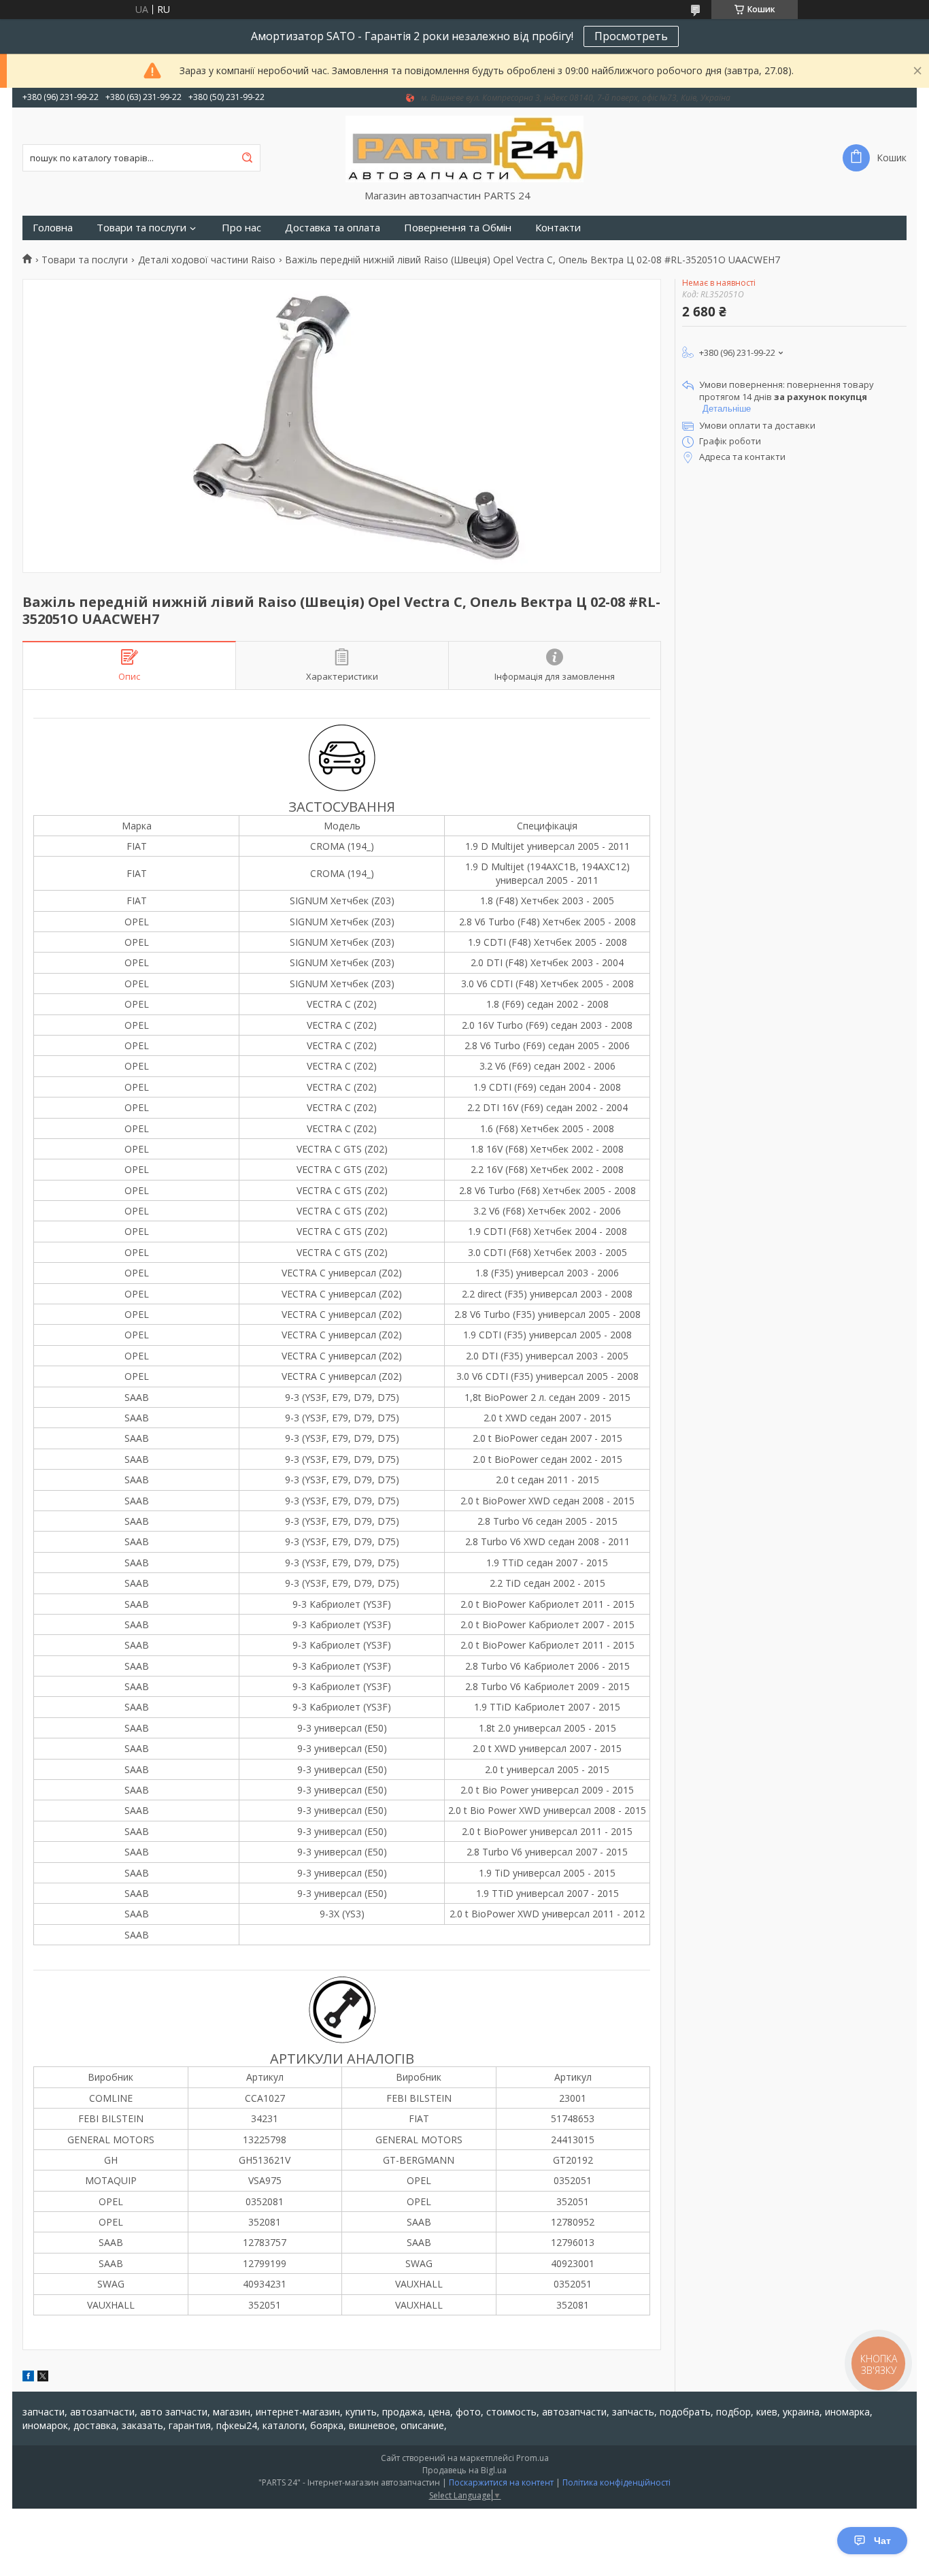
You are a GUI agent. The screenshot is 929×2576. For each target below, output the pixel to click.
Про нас (241, 228)
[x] (43, 2378)
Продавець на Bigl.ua (464, 2470)
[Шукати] (247, 158)
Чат (882, 2541)
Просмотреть (631, 36)
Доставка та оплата (333, 228)
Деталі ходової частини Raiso (207, 260)
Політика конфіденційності (616, 2482)
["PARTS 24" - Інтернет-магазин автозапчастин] (464, 148)
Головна (53, 228)
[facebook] (28, 2378)
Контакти (558, 228)
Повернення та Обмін (458, 228)
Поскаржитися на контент (501, 2482)
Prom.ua (533, 2458)
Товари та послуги (141, 228)
